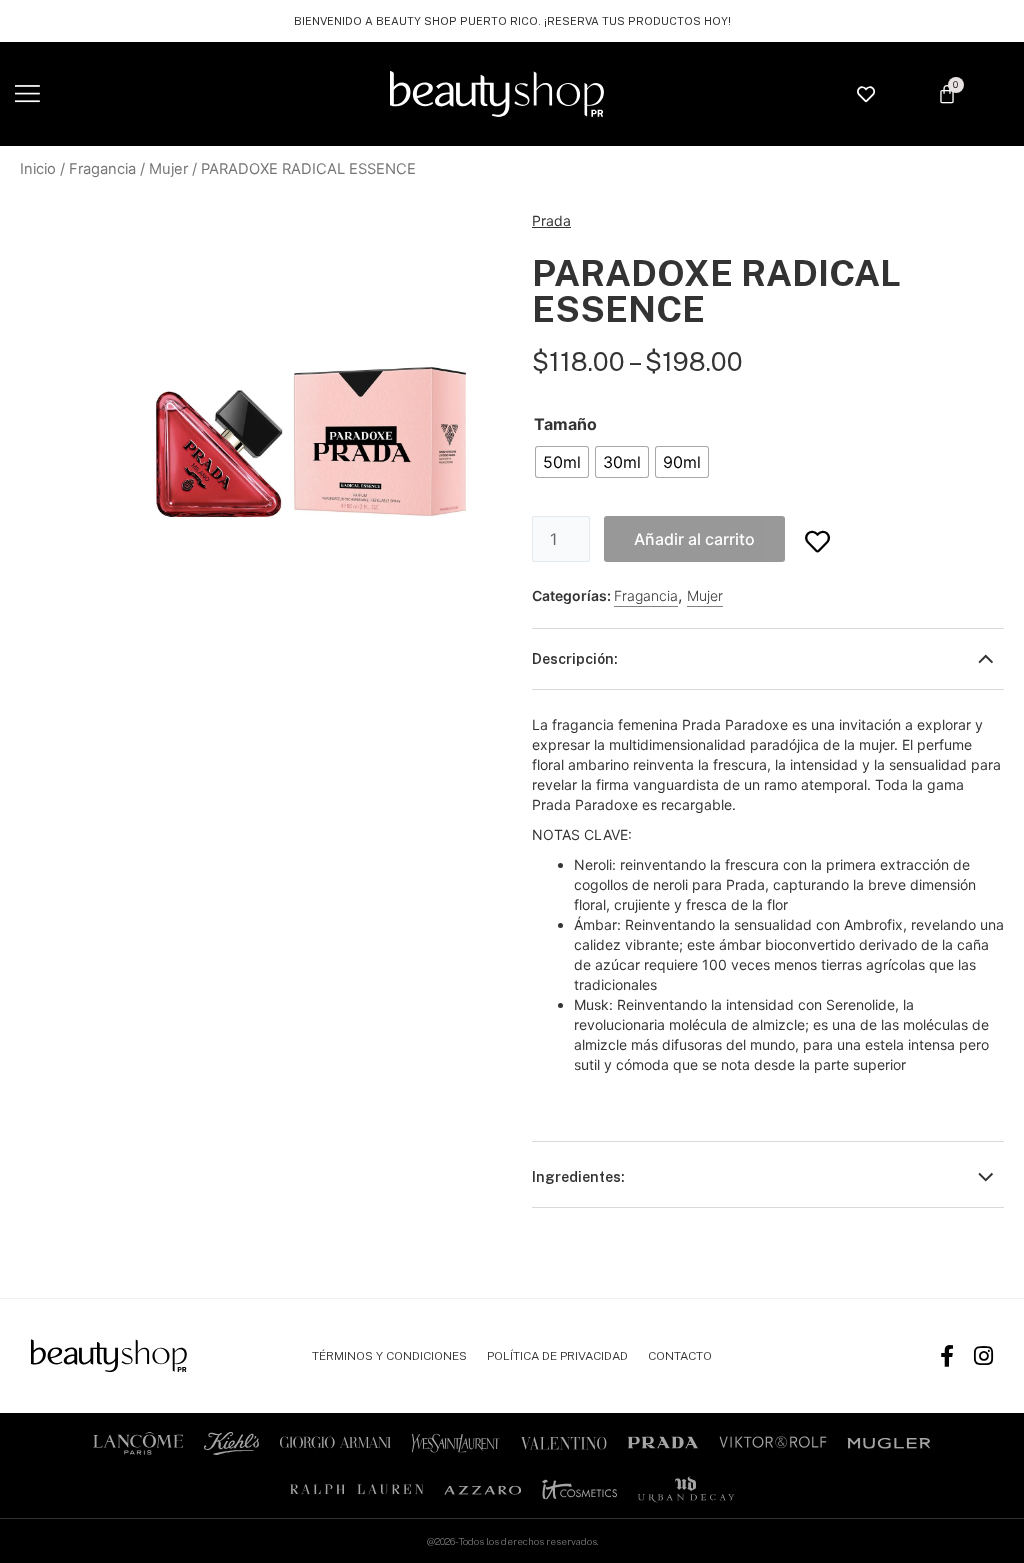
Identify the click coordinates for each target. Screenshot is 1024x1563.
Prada (551, 220)
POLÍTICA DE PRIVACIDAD (557, 1356)
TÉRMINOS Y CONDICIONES (389, 1356)
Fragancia (102, 169)
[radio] (562, 462)
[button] (27, 94)
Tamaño (565, 424)
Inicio (38, 169)
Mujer (168, 169)
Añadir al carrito (694, 539)
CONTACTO (680, 1356)
